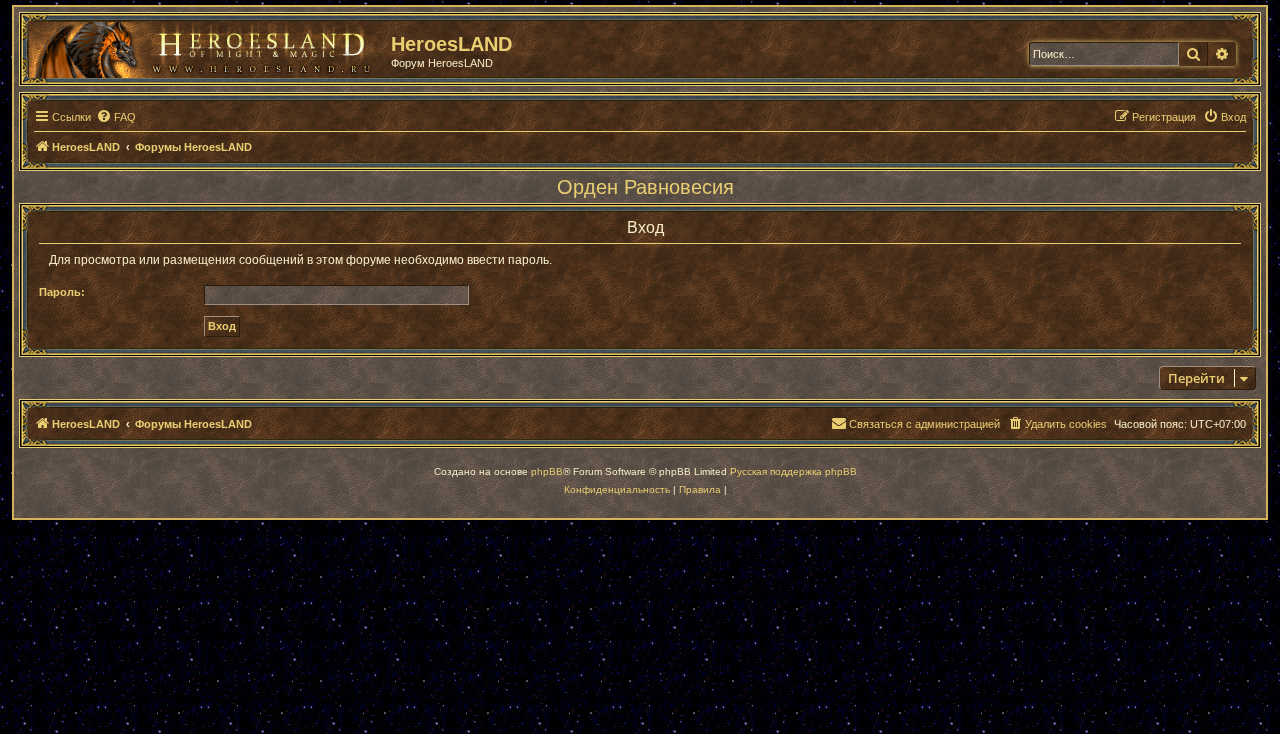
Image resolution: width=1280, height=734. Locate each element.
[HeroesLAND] (205, 46)
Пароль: (62, 292)
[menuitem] (116, 117)
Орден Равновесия (645, 187)
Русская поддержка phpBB (793, 471)
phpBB (547, 471)
